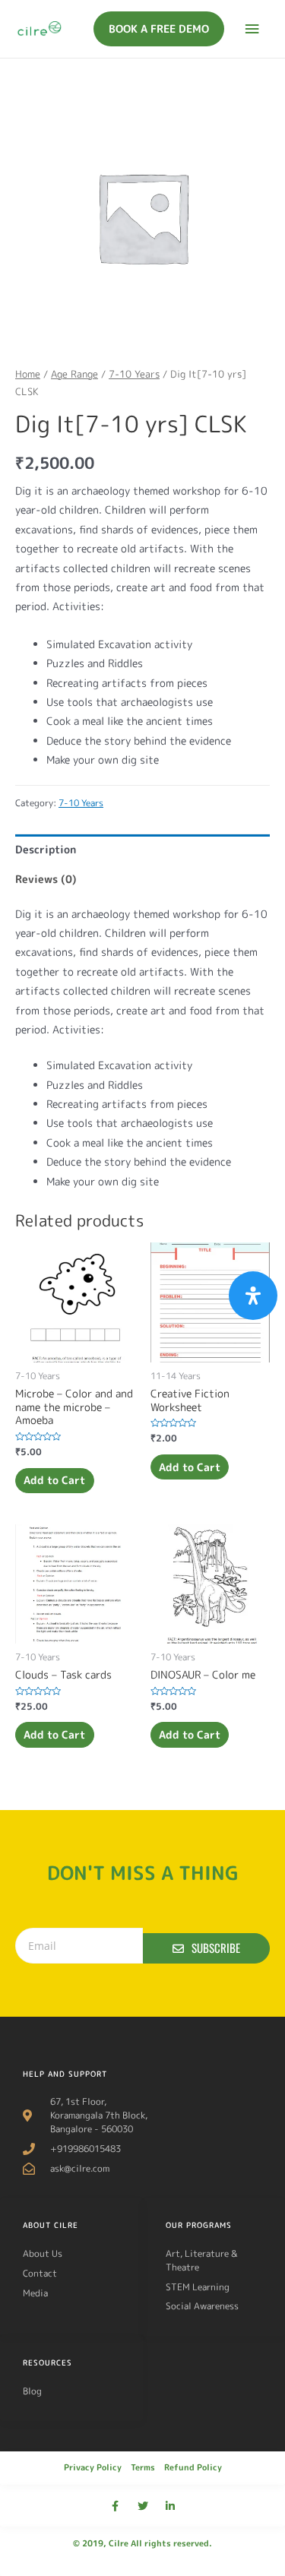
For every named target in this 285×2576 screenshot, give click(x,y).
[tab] (142, 849)
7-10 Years (134, 374)
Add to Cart (54, 1480)
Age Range (74, 374)
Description (46, 849)
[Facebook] (116, 2506)
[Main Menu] (252, 29)
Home (28, 374)
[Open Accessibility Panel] (253, 1296)
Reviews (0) (46, 879)
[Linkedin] (170, 2506)
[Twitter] (143, 2506)
